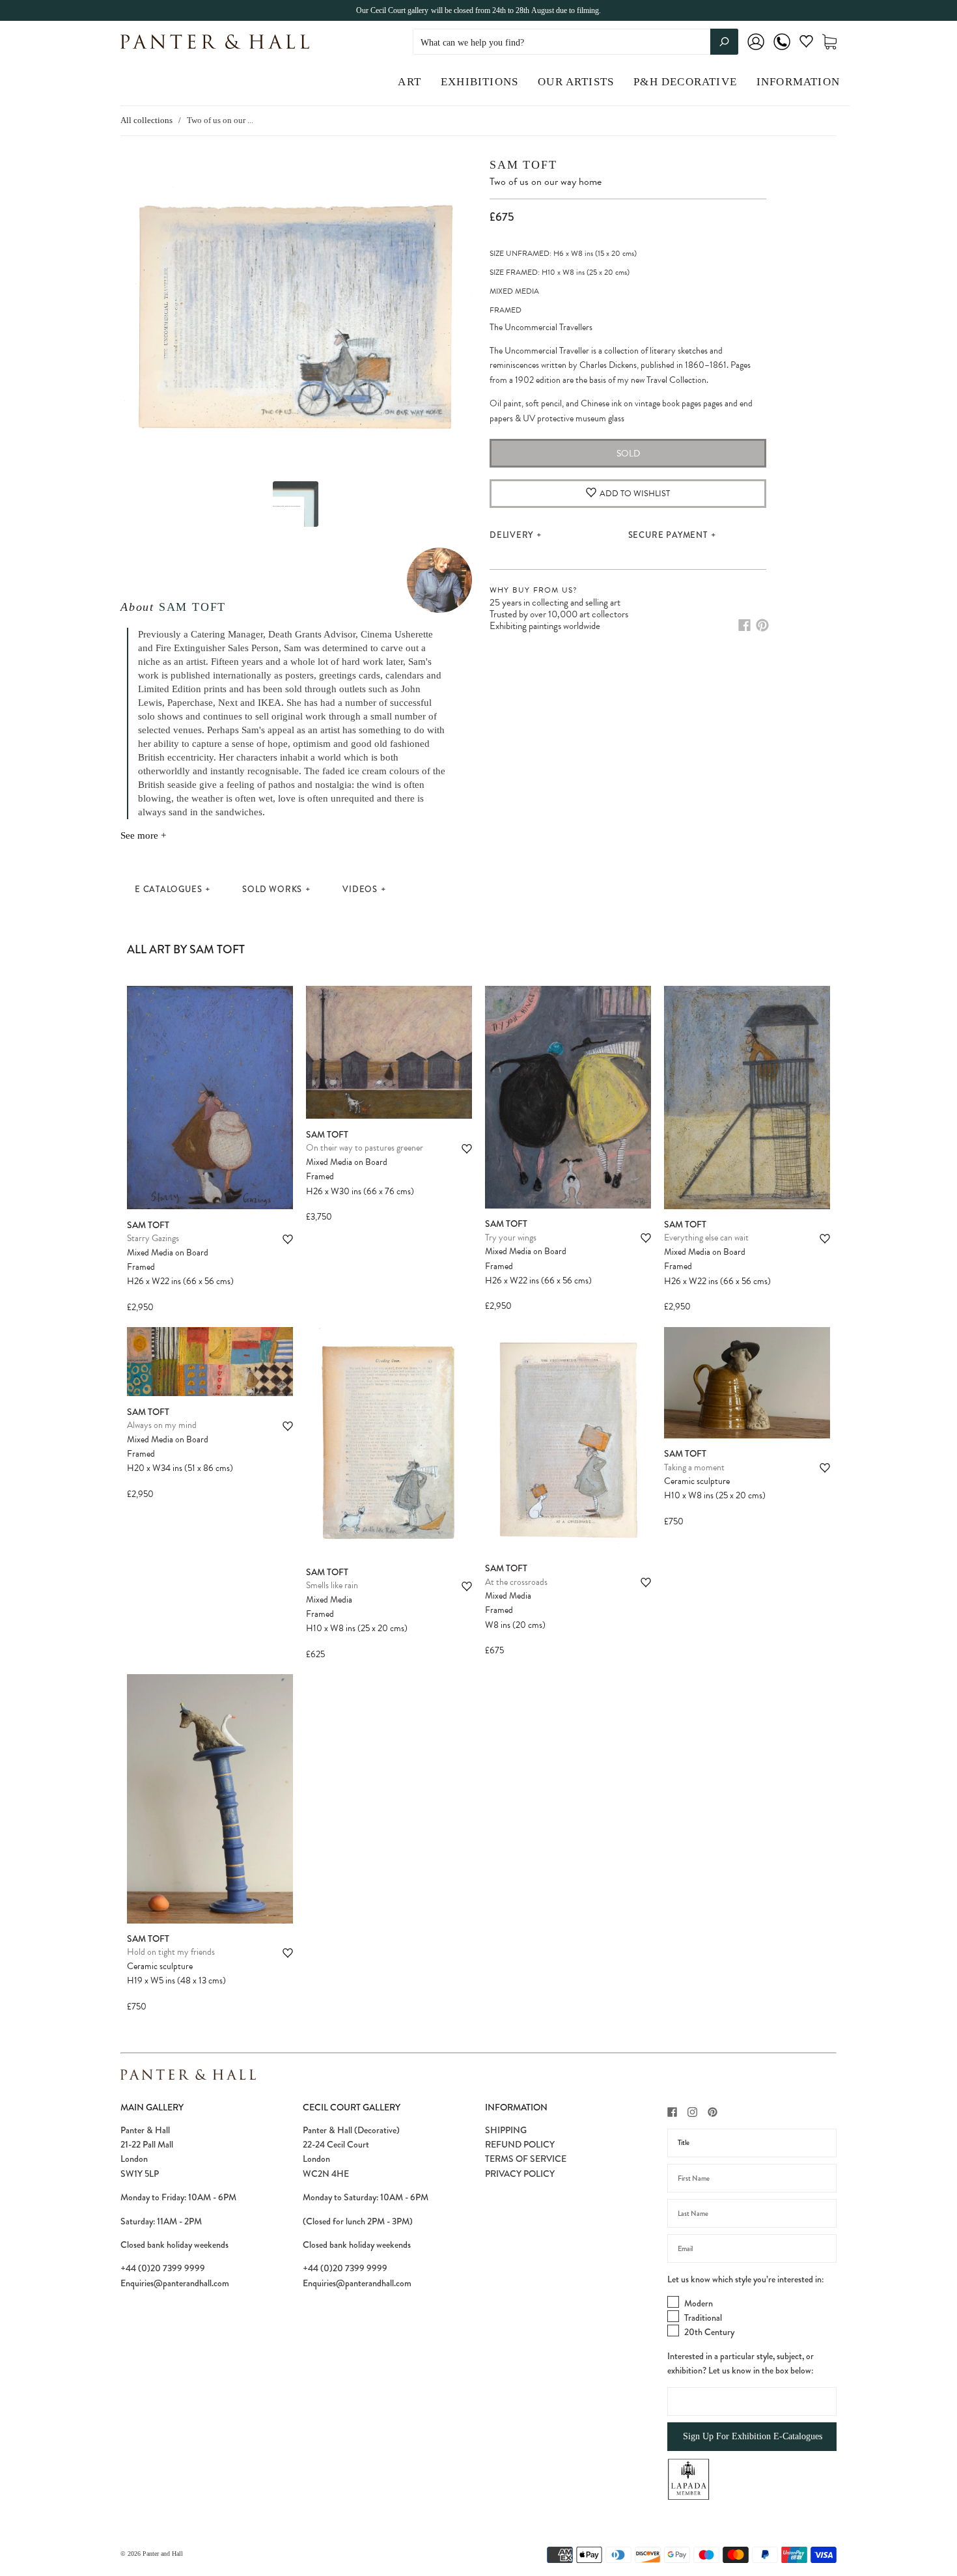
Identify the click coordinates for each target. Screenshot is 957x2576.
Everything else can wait (706, 1238)
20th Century (709, 2332)
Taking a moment (694, 1467)
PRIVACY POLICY (520, 2174)
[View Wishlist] (806, 44)
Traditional (703, 2317)
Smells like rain (332, 1585)
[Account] (756, 50)
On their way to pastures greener (365, 1148)
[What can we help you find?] (576, 43)
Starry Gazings (153, 1238)
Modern (699, 2303)
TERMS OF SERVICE (526, 2159)
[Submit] (724, 42)
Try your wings (511, 1238)
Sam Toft (192, 607)
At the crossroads (516, 1582)
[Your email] (752, 2248)
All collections (146, 120)
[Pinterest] (762, 625)
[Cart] (829, 42)
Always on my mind (162, 1425)
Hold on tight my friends (171, 1952)
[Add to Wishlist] (288, 1239)
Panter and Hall (163, 2554)
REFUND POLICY (520, 2144)
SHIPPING (506, 2130)
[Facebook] (744, 625)
